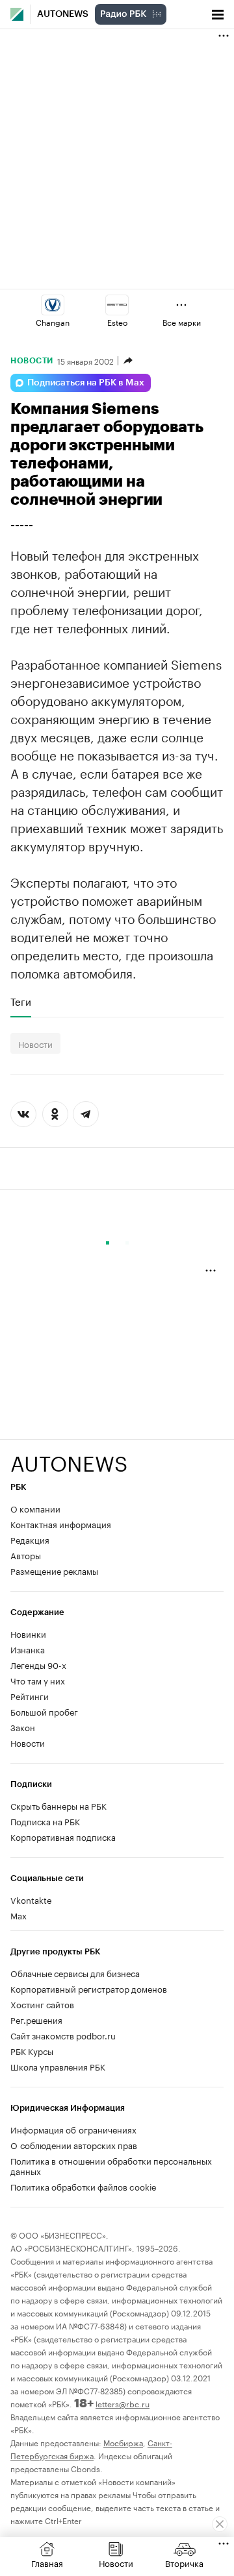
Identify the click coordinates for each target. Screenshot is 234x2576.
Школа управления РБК (58, 2066)
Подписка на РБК (45, 1821)
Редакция (30, 1539)
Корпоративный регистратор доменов (89, 1988)
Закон (23, 1727)
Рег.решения (36, 2019)
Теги (21, 1001)
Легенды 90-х (38, 1664)
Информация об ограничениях (73, 2129)
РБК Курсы (32, 2050)
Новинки (28, 1633)
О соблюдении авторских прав (74, 2145)
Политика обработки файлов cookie (84, 2186)
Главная (47, 2562)
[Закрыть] (220, 2524)
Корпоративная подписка (63, 1836)
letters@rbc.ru (123, 2403)
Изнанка (28, 1649)
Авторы (26, 1555)
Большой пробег (44, 1711)
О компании (35, 1508)
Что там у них (38, 1680)
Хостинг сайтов (42, 2004)
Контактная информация (61, 1524)
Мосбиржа (123, 2442)
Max (19, 1915)
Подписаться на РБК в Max (86, 383)
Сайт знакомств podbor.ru (63, 2035)
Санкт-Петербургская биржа (91, 2448)
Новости (32, 361)
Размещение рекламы (54, 1570)
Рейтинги (30, 1695)
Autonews (63, 14)
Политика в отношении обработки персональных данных (111, 2165)
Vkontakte (31, 1899)
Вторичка (184, 2562)
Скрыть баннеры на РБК (58, 1805)
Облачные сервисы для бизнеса (75, 1973)
